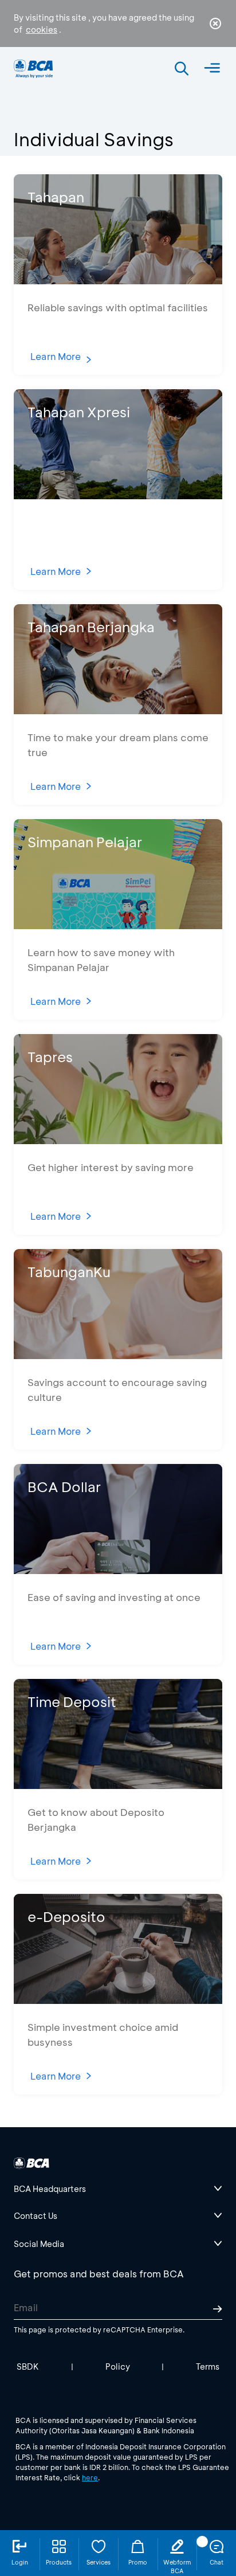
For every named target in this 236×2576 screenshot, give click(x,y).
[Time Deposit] (118, 1785)
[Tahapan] (118, 281)
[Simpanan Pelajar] (118, 925)
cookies (42, 30)
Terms (208, 2366)
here (90, 2477)
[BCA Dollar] (118, 1570)
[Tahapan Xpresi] (118, 496)
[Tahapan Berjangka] (118, 710)
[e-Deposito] (118, 2000)
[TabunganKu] (118, 1355)
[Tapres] (118, 1140)
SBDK (28, 2366)
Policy (118, 2366)
